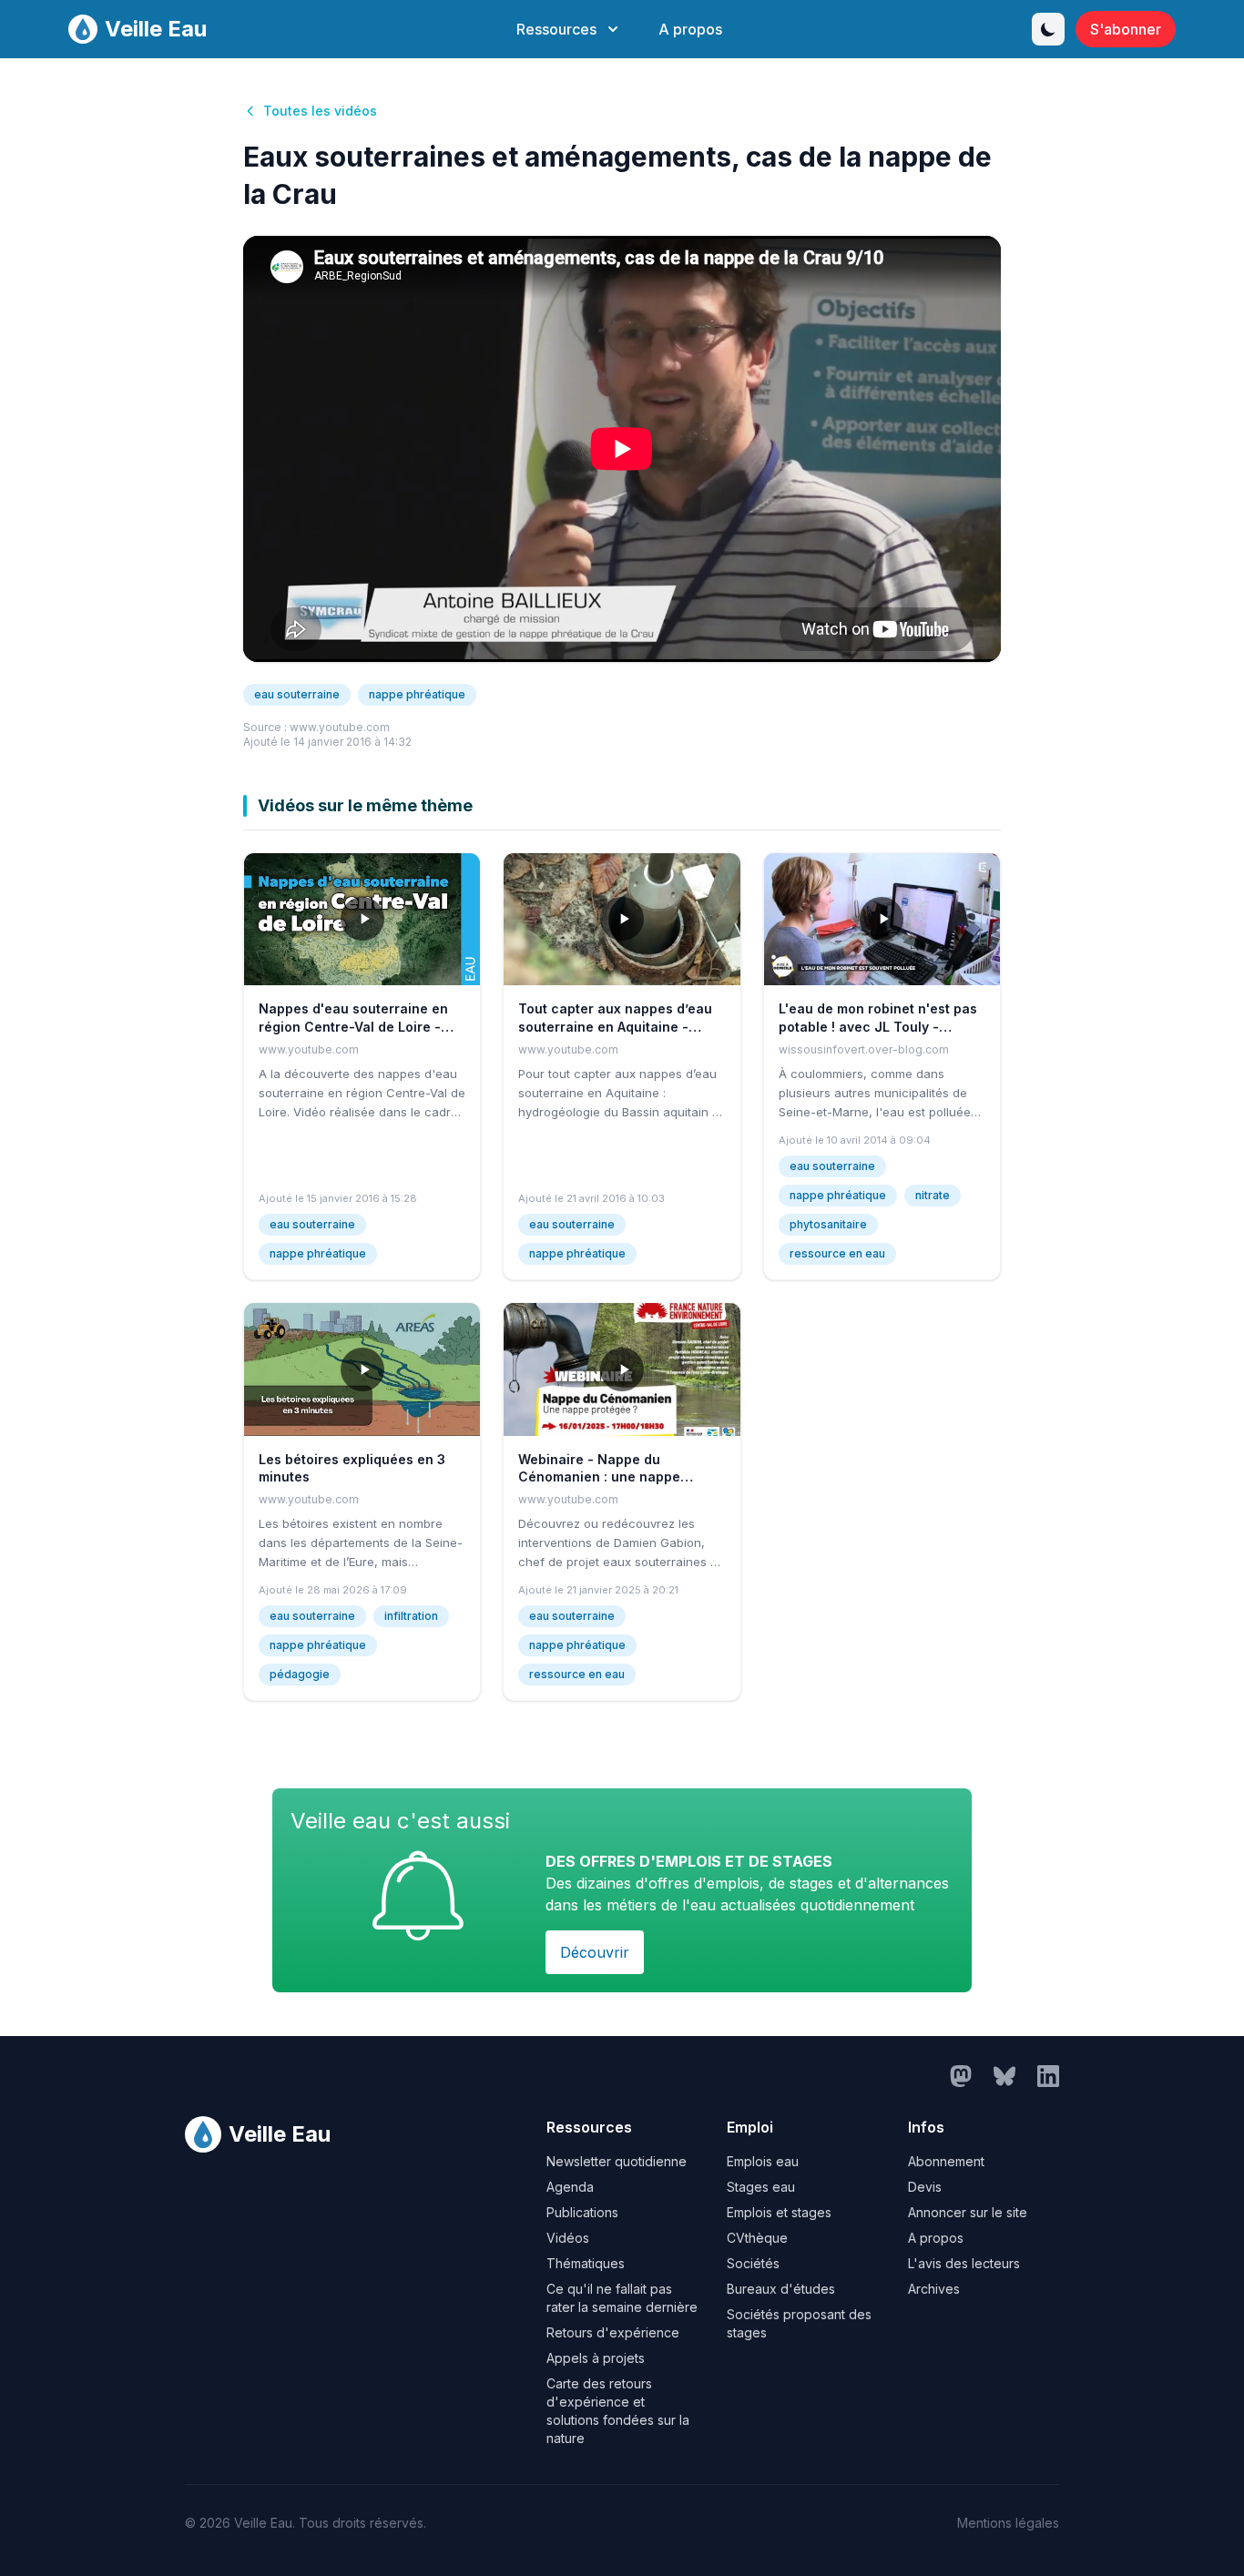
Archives (934, 2289)
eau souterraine (297, 694)
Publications (582, 2212)
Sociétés (753, 2263)
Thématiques (586, 2263)
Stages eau (761, 2187)
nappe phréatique (417, 694)
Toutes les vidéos (320, 111)
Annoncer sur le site (968, 2212)
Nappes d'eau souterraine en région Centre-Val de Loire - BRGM (353, 1026)
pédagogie (300, 1674)
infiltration (411, 1616)
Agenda (570, 2187)
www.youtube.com (340, 727)
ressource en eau (837, 1253)
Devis (925, 2187)
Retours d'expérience (613, 2332)
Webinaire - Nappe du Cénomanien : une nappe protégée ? (599, 1477)
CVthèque (757, 2238)
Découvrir (595, 1952)
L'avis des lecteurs (964, 2263)
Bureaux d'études (781, 2289)
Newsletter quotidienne (617, 2161)
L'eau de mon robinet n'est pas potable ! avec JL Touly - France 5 (878, 1026)
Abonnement (946, 2161)
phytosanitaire (828, 1224)
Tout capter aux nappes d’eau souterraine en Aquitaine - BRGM (615, 1026)
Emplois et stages (779, 2212)
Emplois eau (763, 2161)
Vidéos (568, 2238)
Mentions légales (1008, 2523)
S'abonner (1126, 29)
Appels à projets (596, 2358)
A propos (690, 29)
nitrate (933, 1195)
